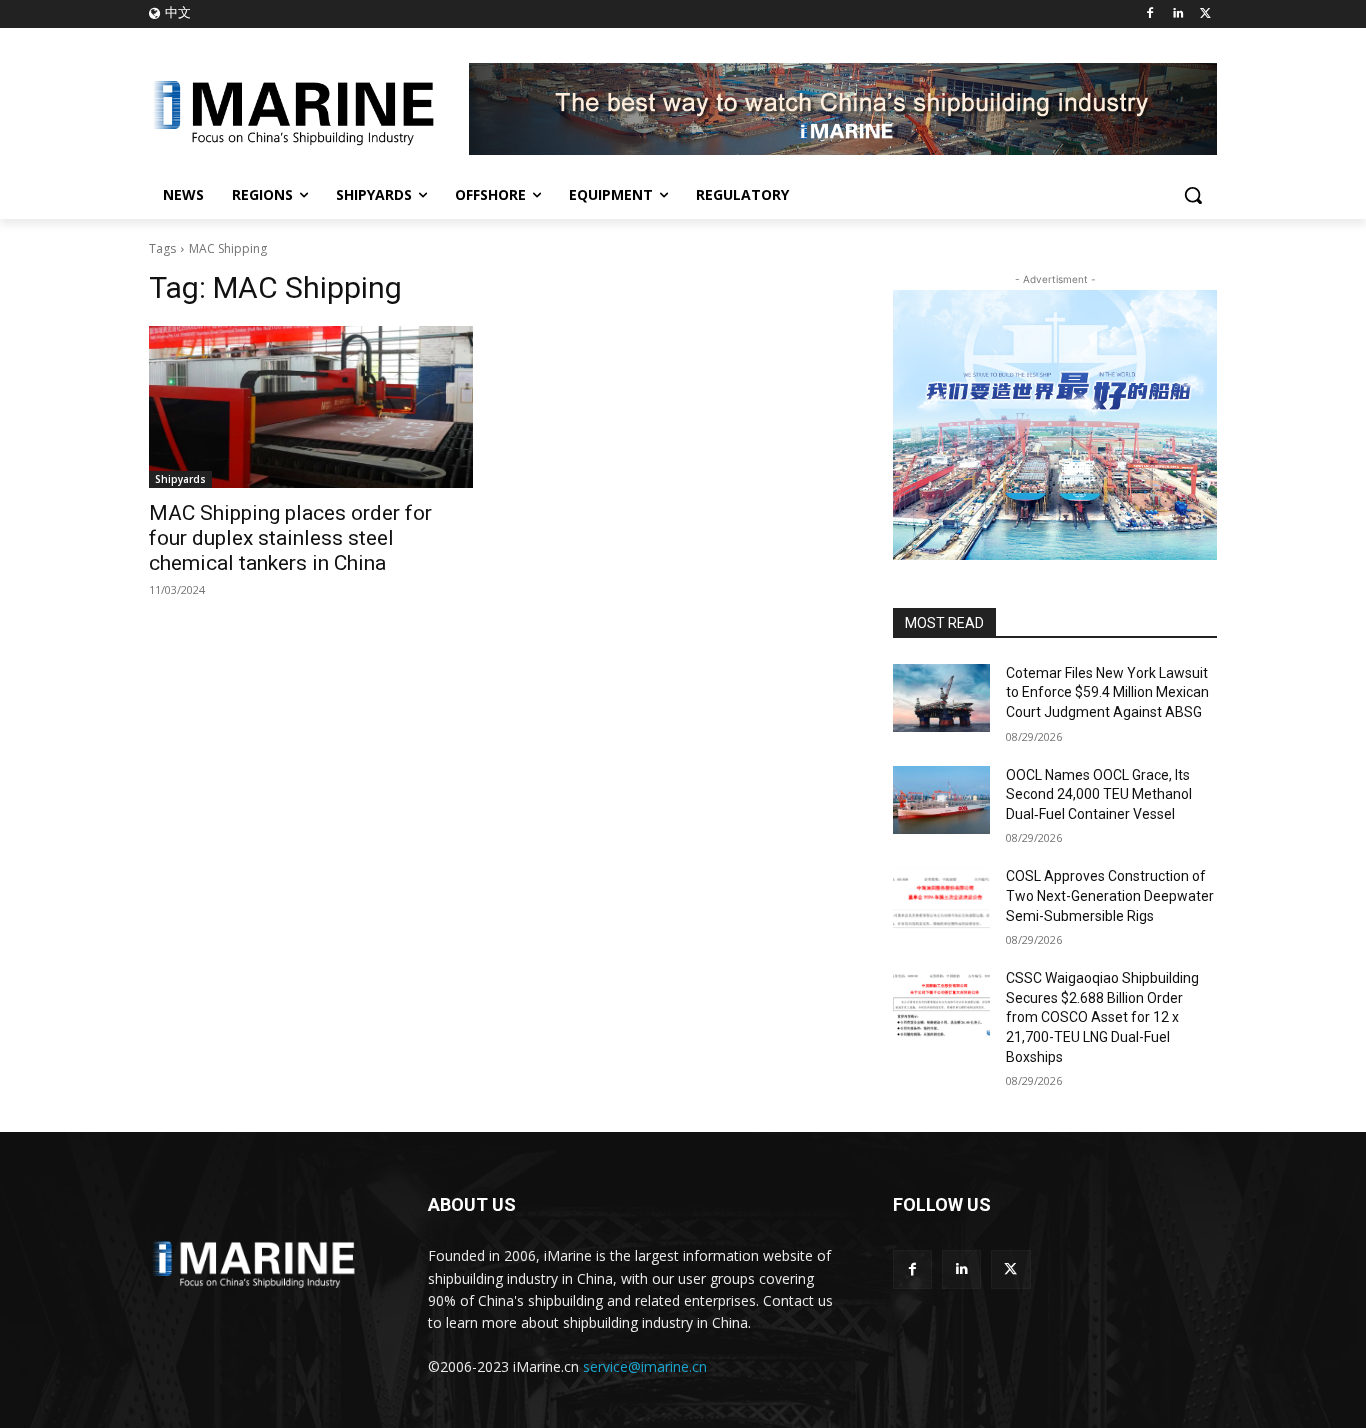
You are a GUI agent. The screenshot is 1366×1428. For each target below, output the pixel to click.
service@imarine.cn (645, 1366)
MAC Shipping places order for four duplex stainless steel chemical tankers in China (290, 538)
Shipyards (180, 479)
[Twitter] (1205, 14)
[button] (1193, 195)
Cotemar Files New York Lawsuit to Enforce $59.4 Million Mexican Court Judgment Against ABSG (1107, 692)
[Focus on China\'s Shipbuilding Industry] (309, 109)
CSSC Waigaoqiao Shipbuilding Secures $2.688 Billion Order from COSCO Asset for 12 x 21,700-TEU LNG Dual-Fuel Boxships (1102, 1017)
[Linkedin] (1177, 14)
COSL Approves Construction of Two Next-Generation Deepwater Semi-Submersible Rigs (1110, 895)
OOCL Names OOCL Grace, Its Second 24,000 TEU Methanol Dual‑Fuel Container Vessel (1099, 794)
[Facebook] (1150, 14)
